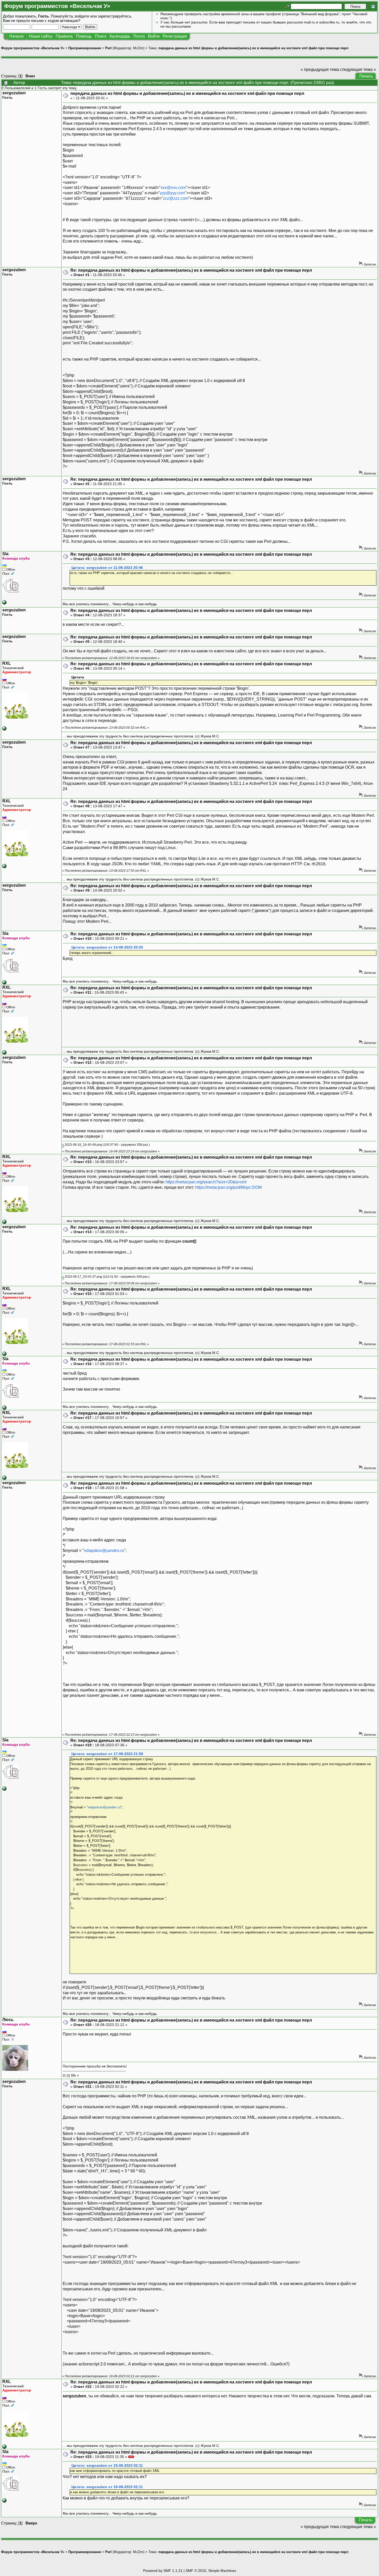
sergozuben (14, 93)
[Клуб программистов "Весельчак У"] (4, 729)
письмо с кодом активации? (56, 20)
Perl (108, 48)
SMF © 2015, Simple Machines (211, 2571)
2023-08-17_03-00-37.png (83, 1277)
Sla (5, 554)
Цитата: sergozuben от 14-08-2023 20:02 (107, 947)
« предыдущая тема (320, 69)
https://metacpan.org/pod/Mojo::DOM (228, 1187)
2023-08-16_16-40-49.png (83, 1145)
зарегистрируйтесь (114, 16)
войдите (82, 16)
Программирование (85, 48)
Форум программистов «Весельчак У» (33, 48)
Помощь (84, 36)
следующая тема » (358, 69)
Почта (139, 36)
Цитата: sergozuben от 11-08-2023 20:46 (107, 568)
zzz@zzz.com (176, 198)
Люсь (8, 2020)
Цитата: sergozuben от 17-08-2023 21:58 (107, 1754)
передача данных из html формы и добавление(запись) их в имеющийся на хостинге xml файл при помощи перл (253, 48)
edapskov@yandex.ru (104, 1551)
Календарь (120, 36)
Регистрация (175, 36)
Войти (154, 36)
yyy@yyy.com (172, 193)
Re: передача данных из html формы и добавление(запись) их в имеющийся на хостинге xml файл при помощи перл (191, 270)
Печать (366, 76)
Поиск (101, 36)
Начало (17, 36)
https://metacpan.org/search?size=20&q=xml (206, 1182)
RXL (7, 663)
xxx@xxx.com (173, 188)
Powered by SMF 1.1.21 (163, 2571)
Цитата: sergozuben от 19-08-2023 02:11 (107, 2466)
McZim (138, 48)
